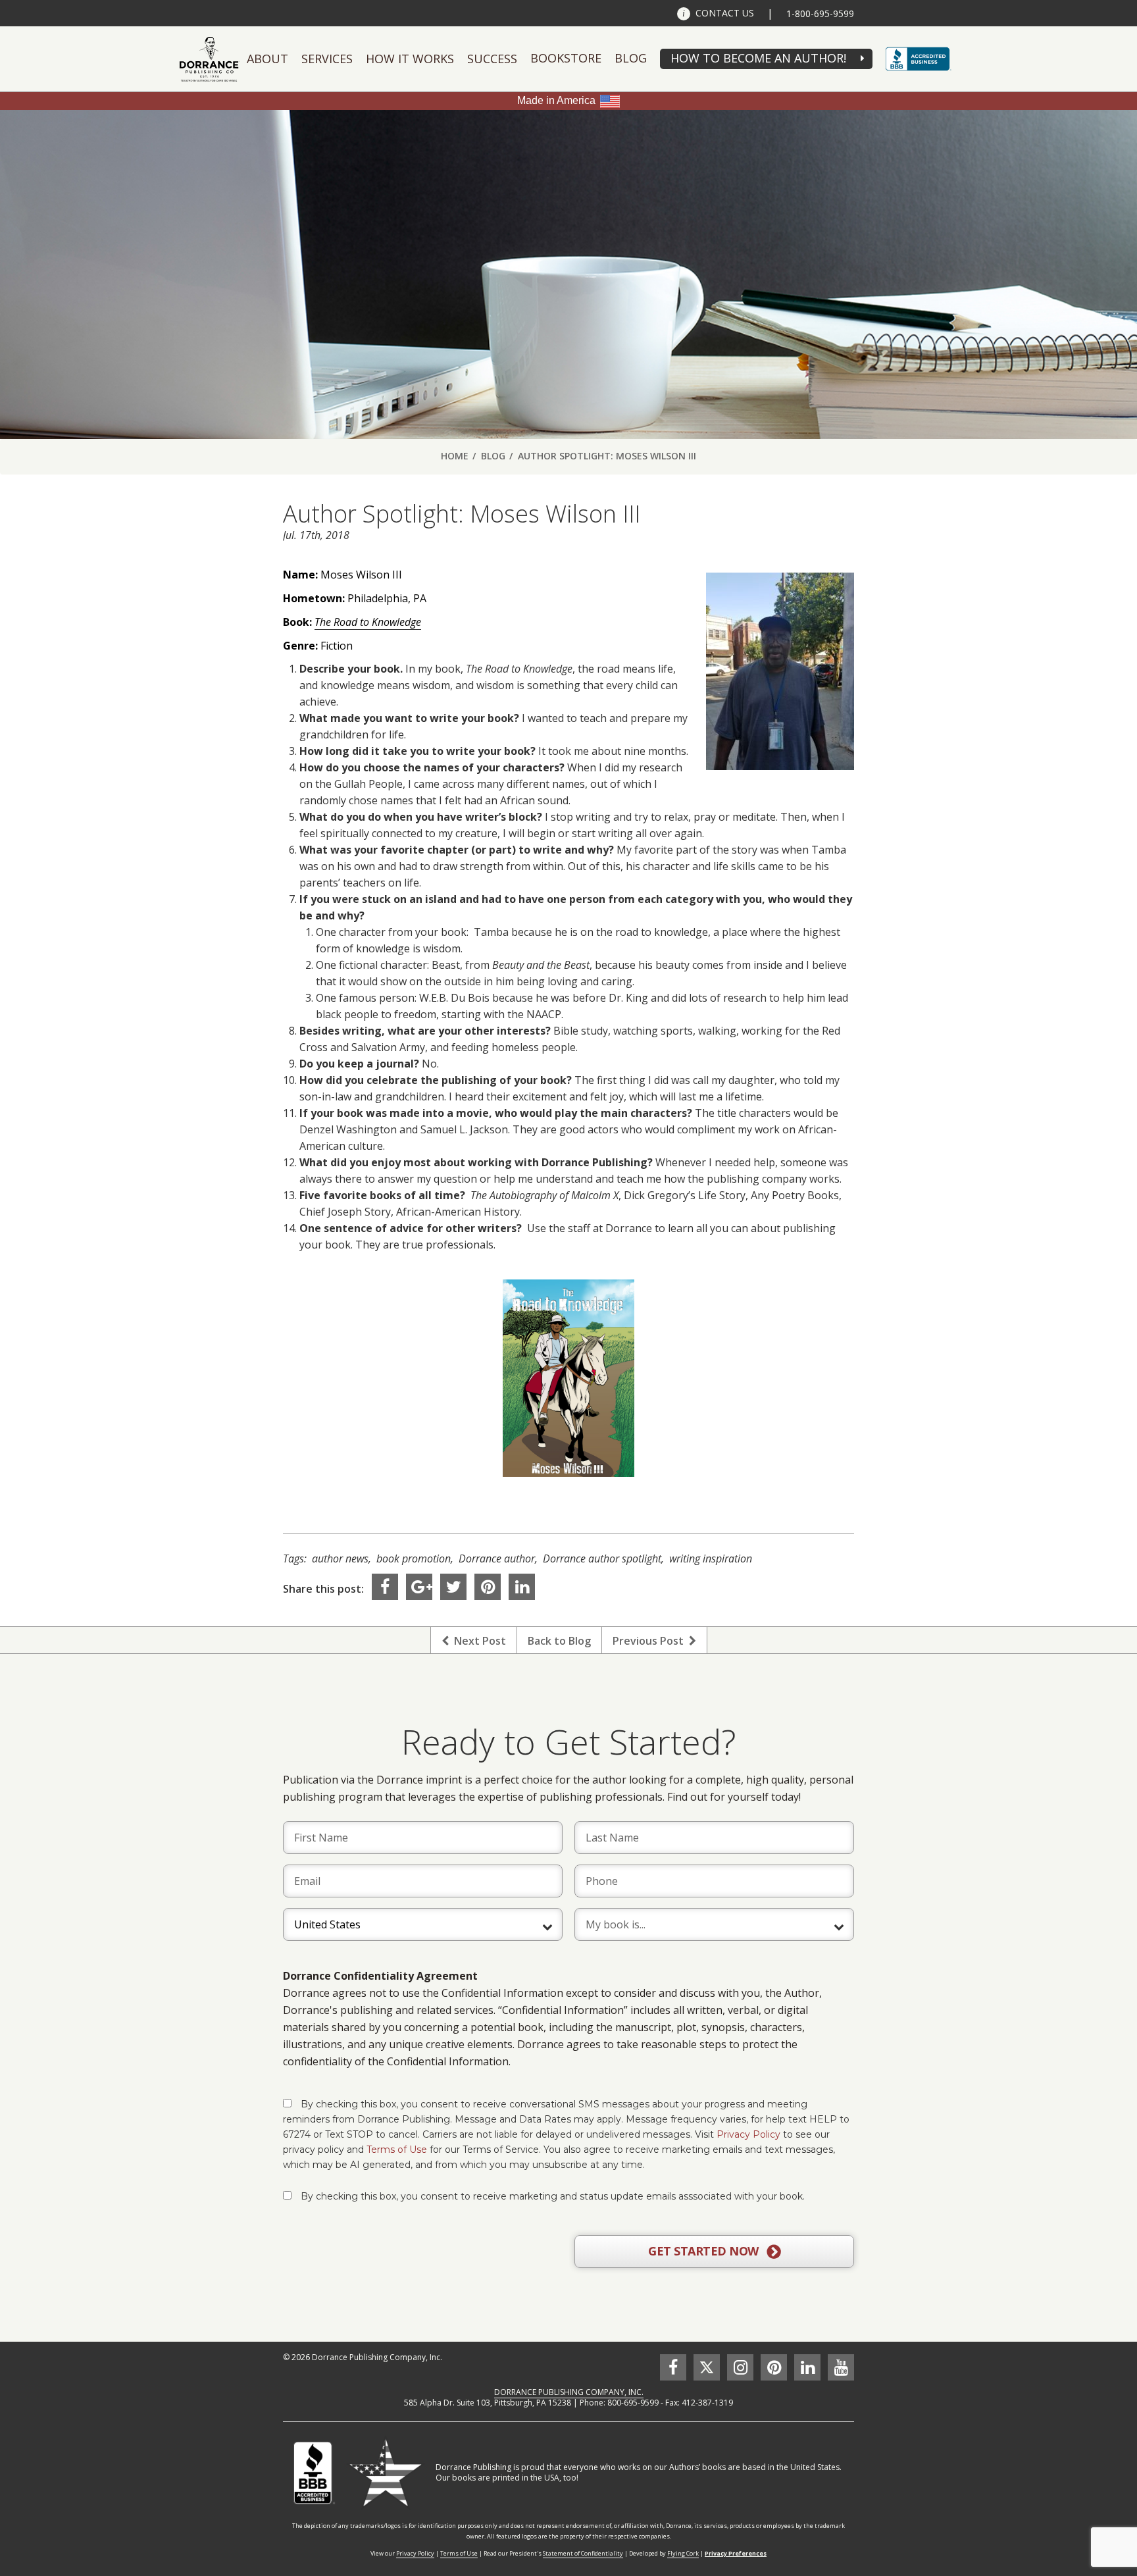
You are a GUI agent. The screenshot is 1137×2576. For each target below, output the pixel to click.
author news (340, 1558)
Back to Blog (559, 1641)
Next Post (477, 1641)
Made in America (556, 100)
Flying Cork (683, 2553)
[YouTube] (841, 2367)
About (267, 59)
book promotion (414, 1558)
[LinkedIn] (522, 1587)
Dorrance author (497, 1558)
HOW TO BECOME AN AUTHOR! (758, 58)
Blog (631, 58)
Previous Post (651, 1641)
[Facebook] (385, 1587)
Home (455, 456)
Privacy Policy (748, 2134)
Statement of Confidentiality (583, 2553)
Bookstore (566, 58)
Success (492, 59)
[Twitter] (453, 1587)
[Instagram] (740, 2367)
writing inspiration (711, 1558)
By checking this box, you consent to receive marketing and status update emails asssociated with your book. (553, 2196)
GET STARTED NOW (705, 2251)
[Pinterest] (488, 1587)
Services (327, 59)
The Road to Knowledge (368, 622)
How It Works (410, 59)
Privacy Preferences (736, 2553)
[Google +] (419, 1587)
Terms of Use (397, 2150)
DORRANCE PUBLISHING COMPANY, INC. (569, 2392)
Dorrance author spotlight (602, 1558)
